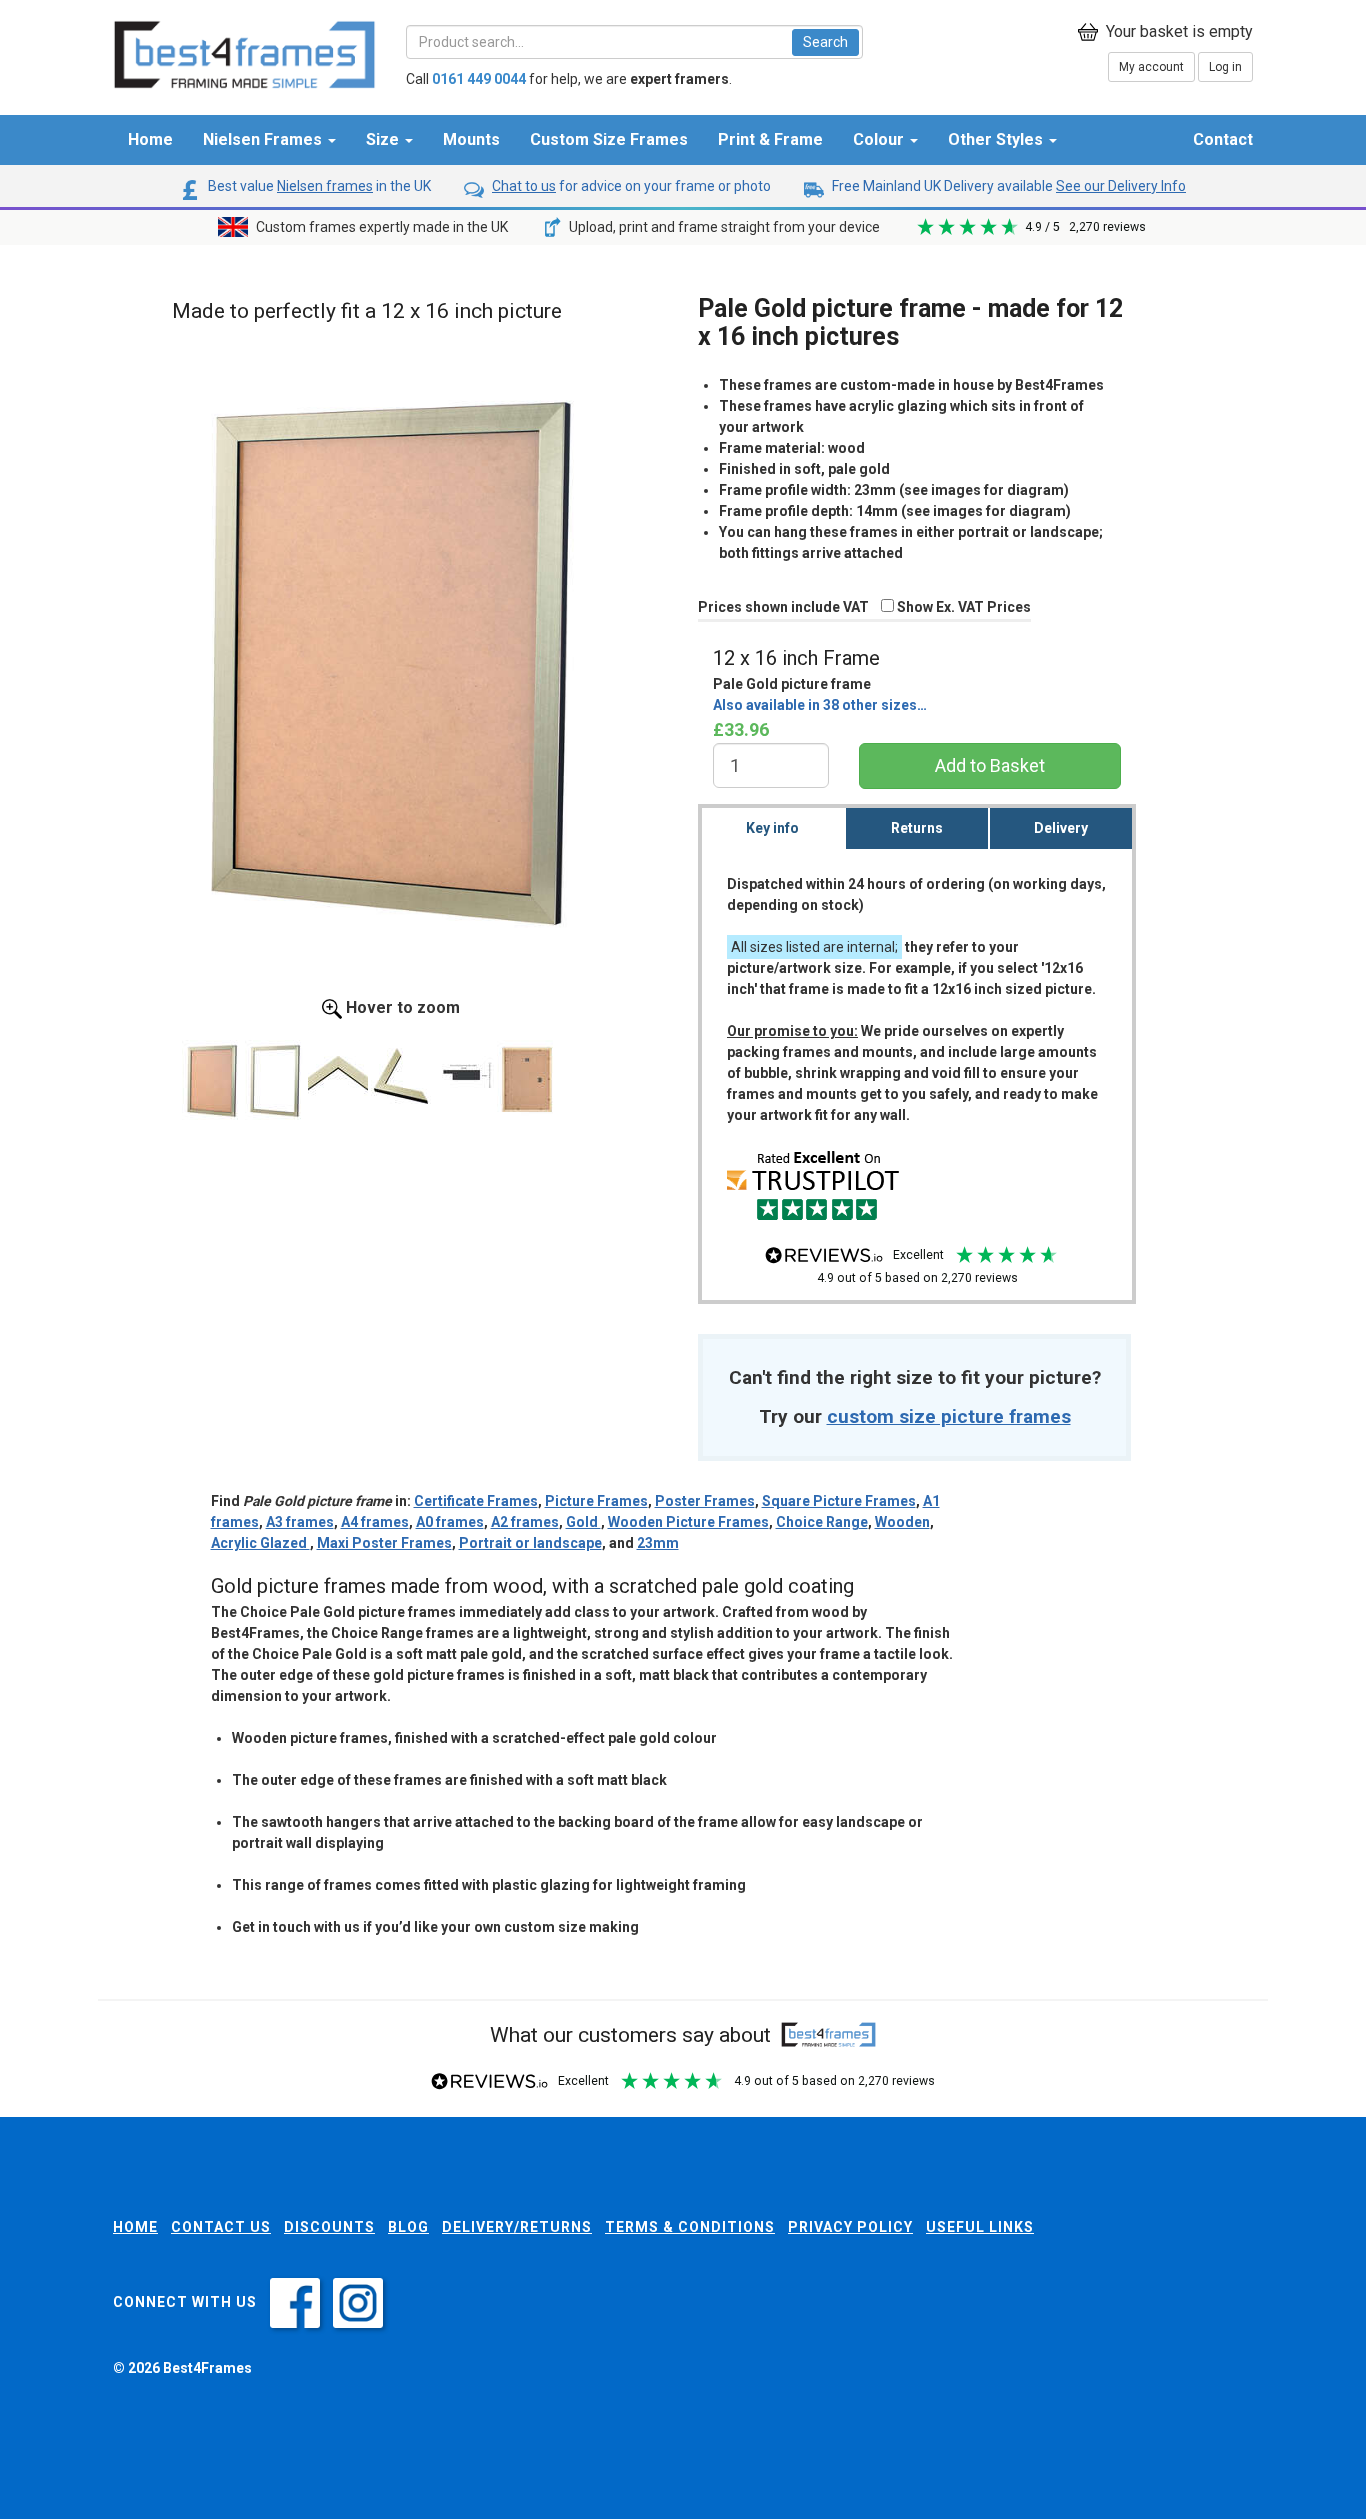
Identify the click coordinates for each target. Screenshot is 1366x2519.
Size (384, 139)
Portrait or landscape (530, 1543)
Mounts (471, 139)
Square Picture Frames (839, 1501)
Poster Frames (705, 1501)
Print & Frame (770, 139)
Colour (880, 139)
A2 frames (525, 1522)
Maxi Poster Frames (384, 1543)
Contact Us (221, 2227)
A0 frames (450, 1522)
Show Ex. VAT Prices (962, 607)
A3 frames (300, 1522)
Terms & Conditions (690, 2227)
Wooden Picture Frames (688, 1522)
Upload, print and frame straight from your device (723, 227)
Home (150, 139)
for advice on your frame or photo (631, 186)
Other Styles (997, 139)
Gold (583, 1522)
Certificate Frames (476, 1501)
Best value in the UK (318, 186)
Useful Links (980, 2227)
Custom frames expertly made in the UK (380, 227)
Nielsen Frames (264, 139)
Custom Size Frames (609, 139)
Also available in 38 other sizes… (820, 705)
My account (1151, 67)
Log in (1225, 67)
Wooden (902, 1522)
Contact (1223, 139)
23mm (658, 1543)
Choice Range (822, 1522)
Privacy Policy (850, 2227)
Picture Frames (596, 1501)
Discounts (329, 2227)
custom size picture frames (949, 1416)
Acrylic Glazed (260, 1543)
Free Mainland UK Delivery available (1007, 186)
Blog (408, 2227)
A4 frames (375, 1522)
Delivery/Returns (517, 2227)
